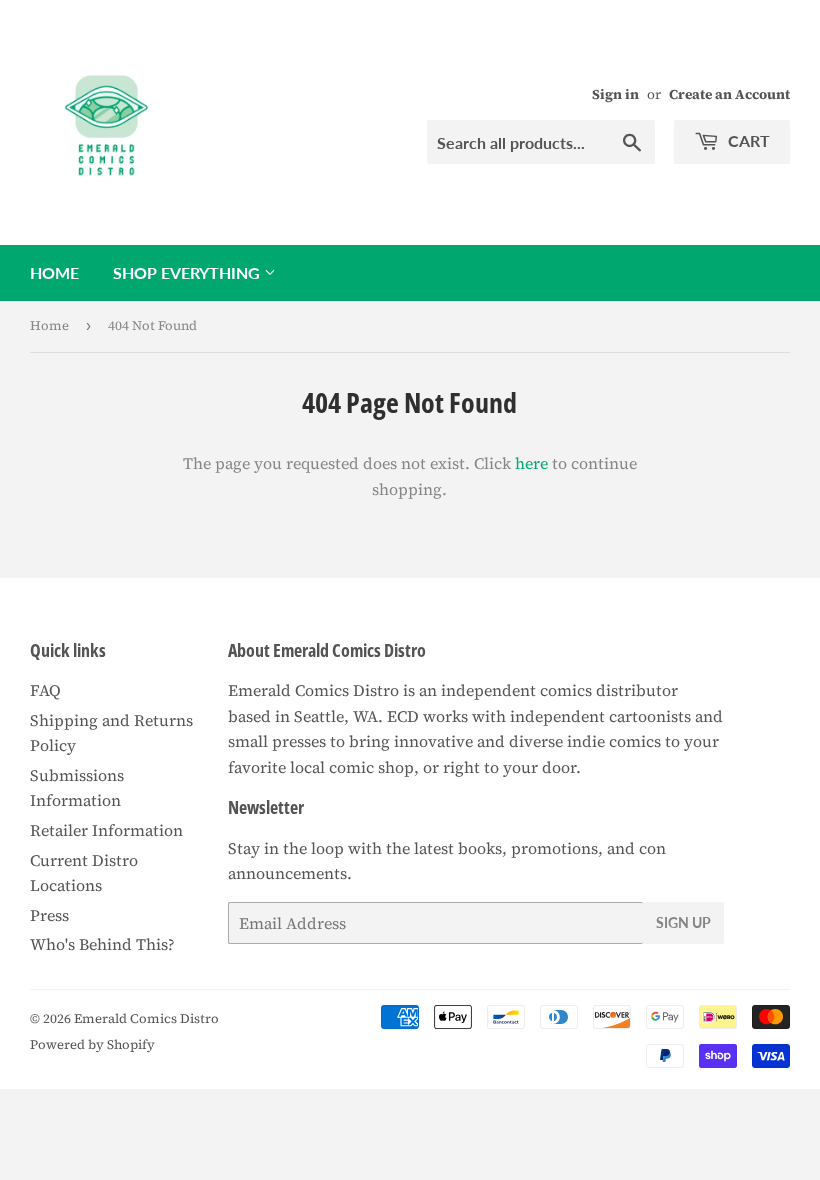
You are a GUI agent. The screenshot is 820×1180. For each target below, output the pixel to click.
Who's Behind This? (102, 944)
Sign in (615, 94)
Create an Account (729, 94)
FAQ (45, 690)
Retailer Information (106, 830)
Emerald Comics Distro (146, 1018)
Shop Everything (188, 272)
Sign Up (683, 922)
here (531, 463)
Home (54, 272)
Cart (747, 140)
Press (49, 915)
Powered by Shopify (92, 1044)
